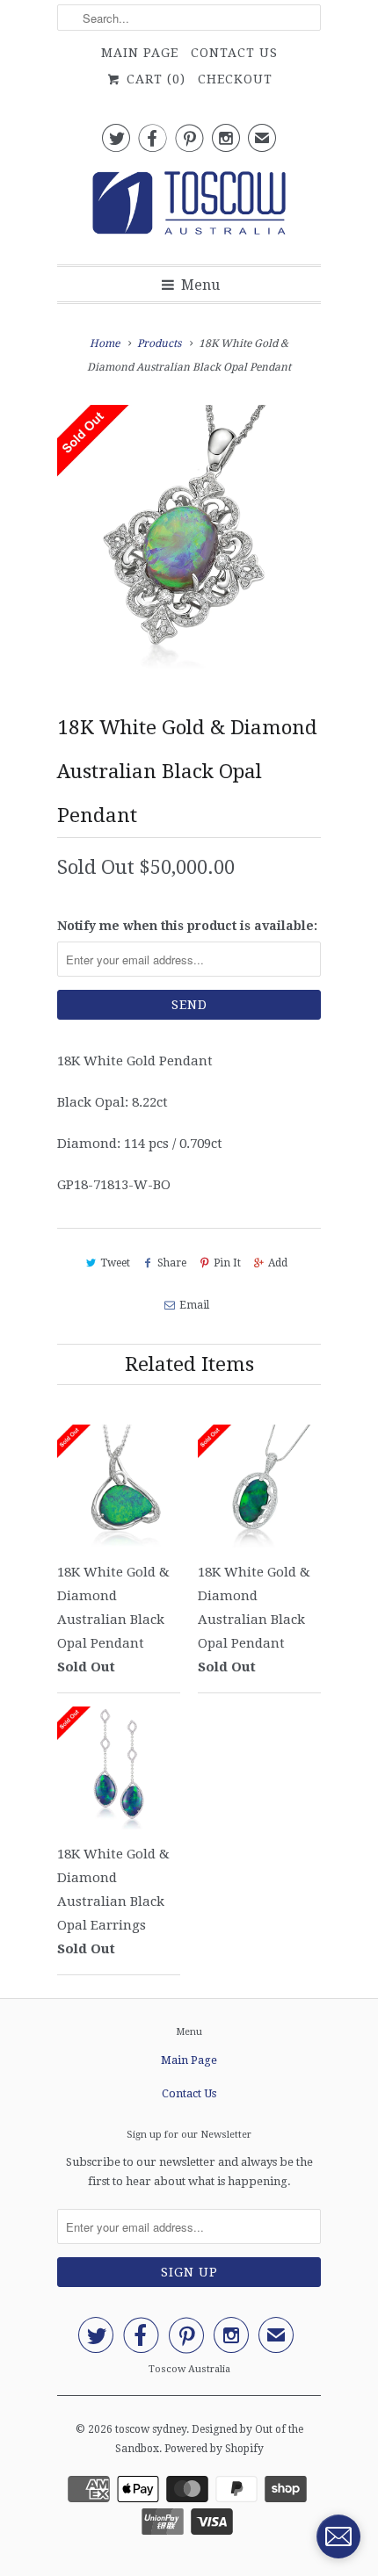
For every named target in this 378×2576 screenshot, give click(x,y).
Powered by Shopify (214, 2449)
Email (194, 1305)
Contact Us (234, 53)
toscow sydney (151, 2429)
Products (159, 343)
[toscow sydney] (189, 208)
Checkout (235, 79)
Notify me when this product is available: (187, 926)
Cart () (153, 79)
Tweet (115, 1263)
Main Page (140, 53)
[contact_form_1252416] (338, 2536)
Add (278, 1263)
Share (172, 1263)
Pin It (227, 1263)
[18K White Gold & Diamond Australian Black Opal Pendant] (189, 537)
